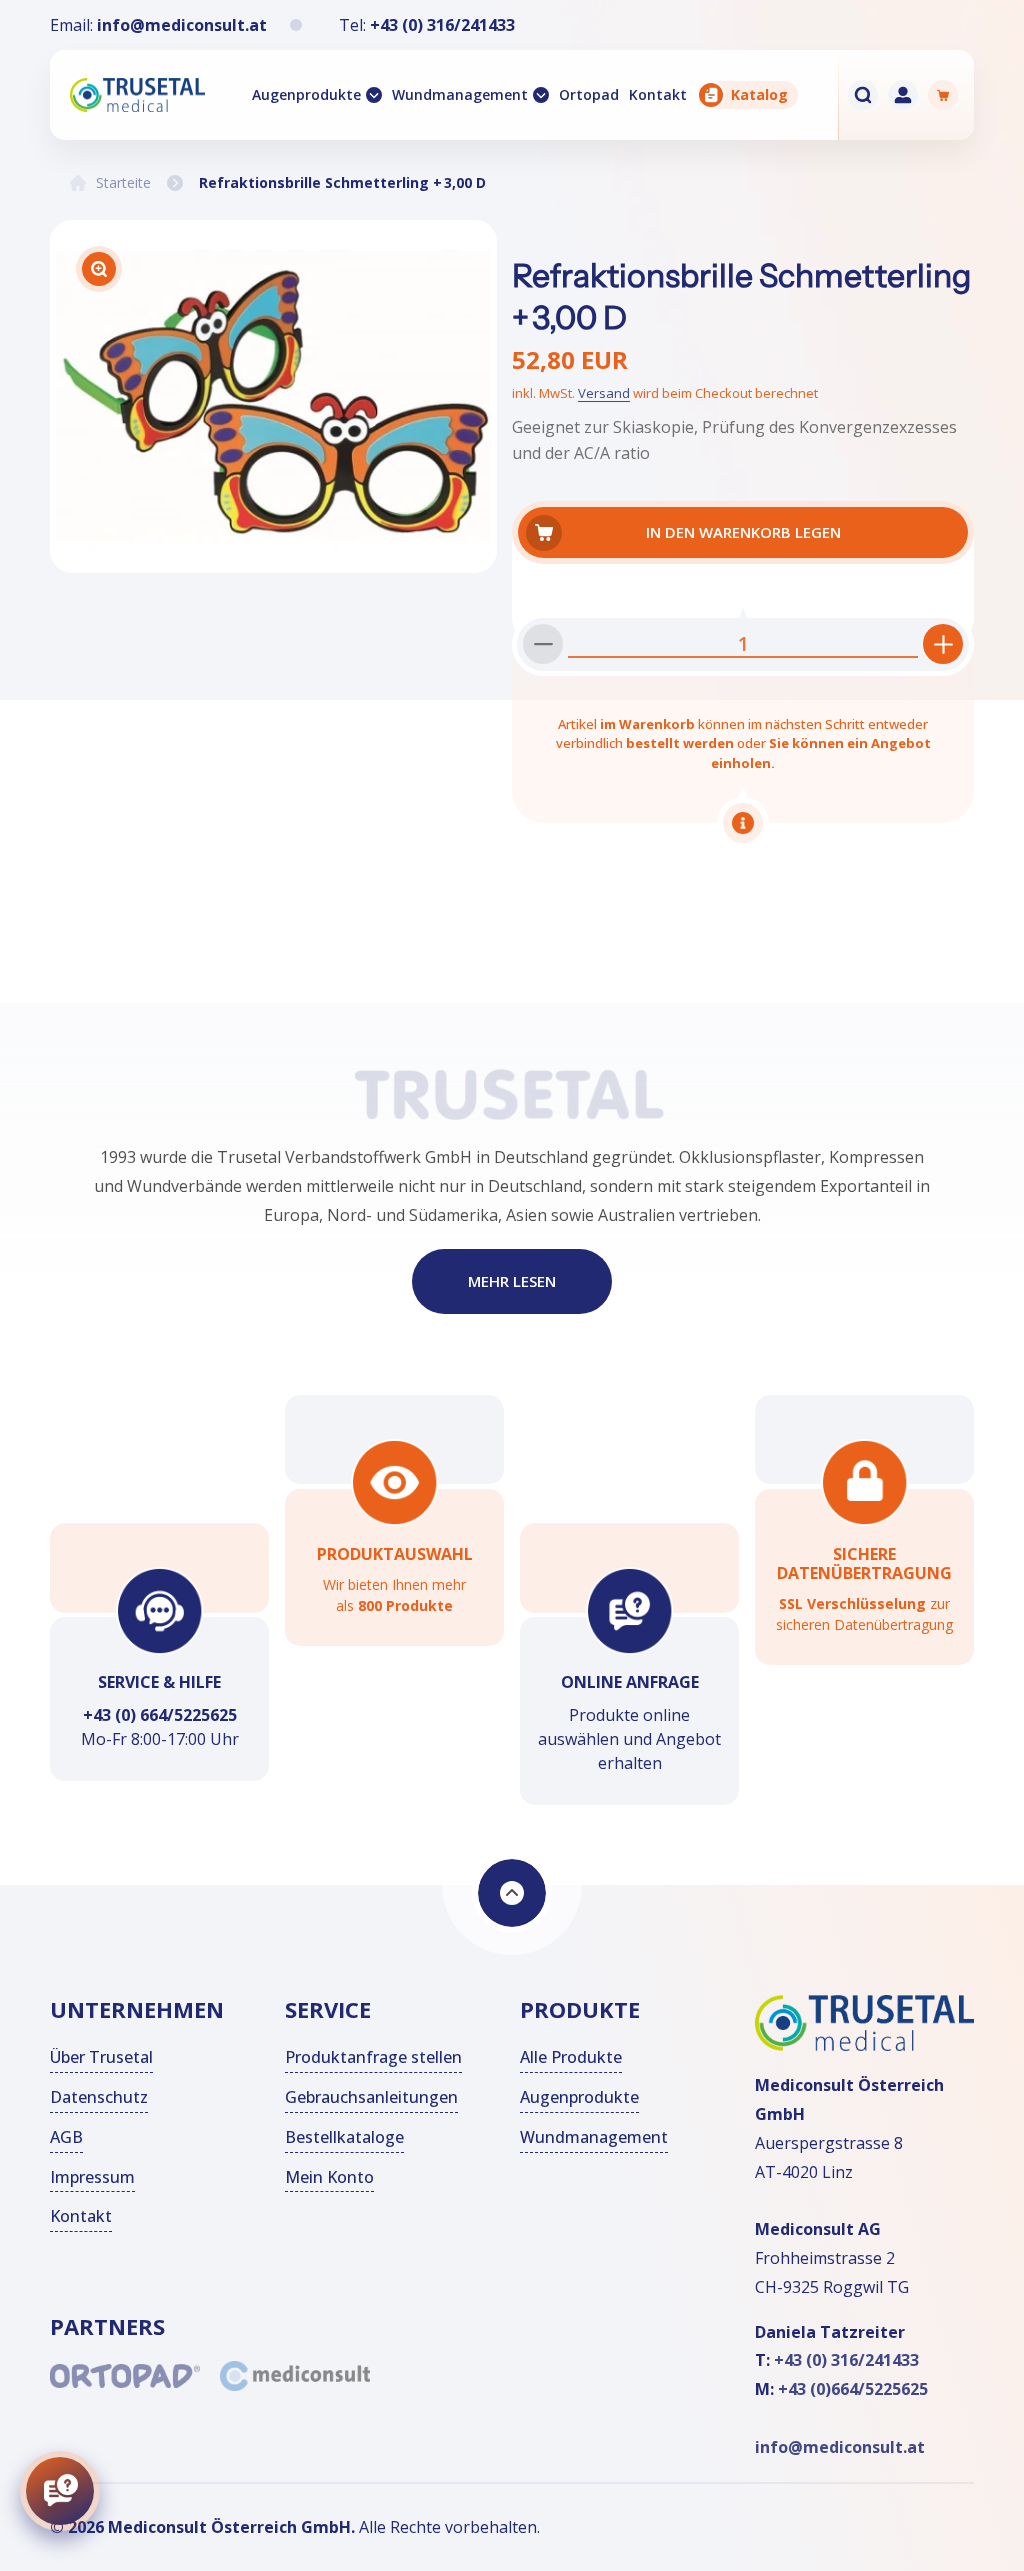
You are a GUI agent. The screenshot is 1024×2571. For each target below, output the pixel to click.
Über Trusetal (101, 2057)
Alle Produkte (571, 2057)
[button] (317, 95)
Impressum (92, 2177)
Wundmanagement (460, 94)
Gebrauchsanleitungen (371, 2097)
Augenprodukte (306, 94)
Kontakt (81, 2216)
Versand (604, 393)
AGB (66, 2137)
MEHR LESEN (512, 1282)
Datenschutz (99, 2097)
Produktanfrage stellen (373, 2057)
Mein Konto (329, 2177)
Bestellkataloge (344, 2137)
